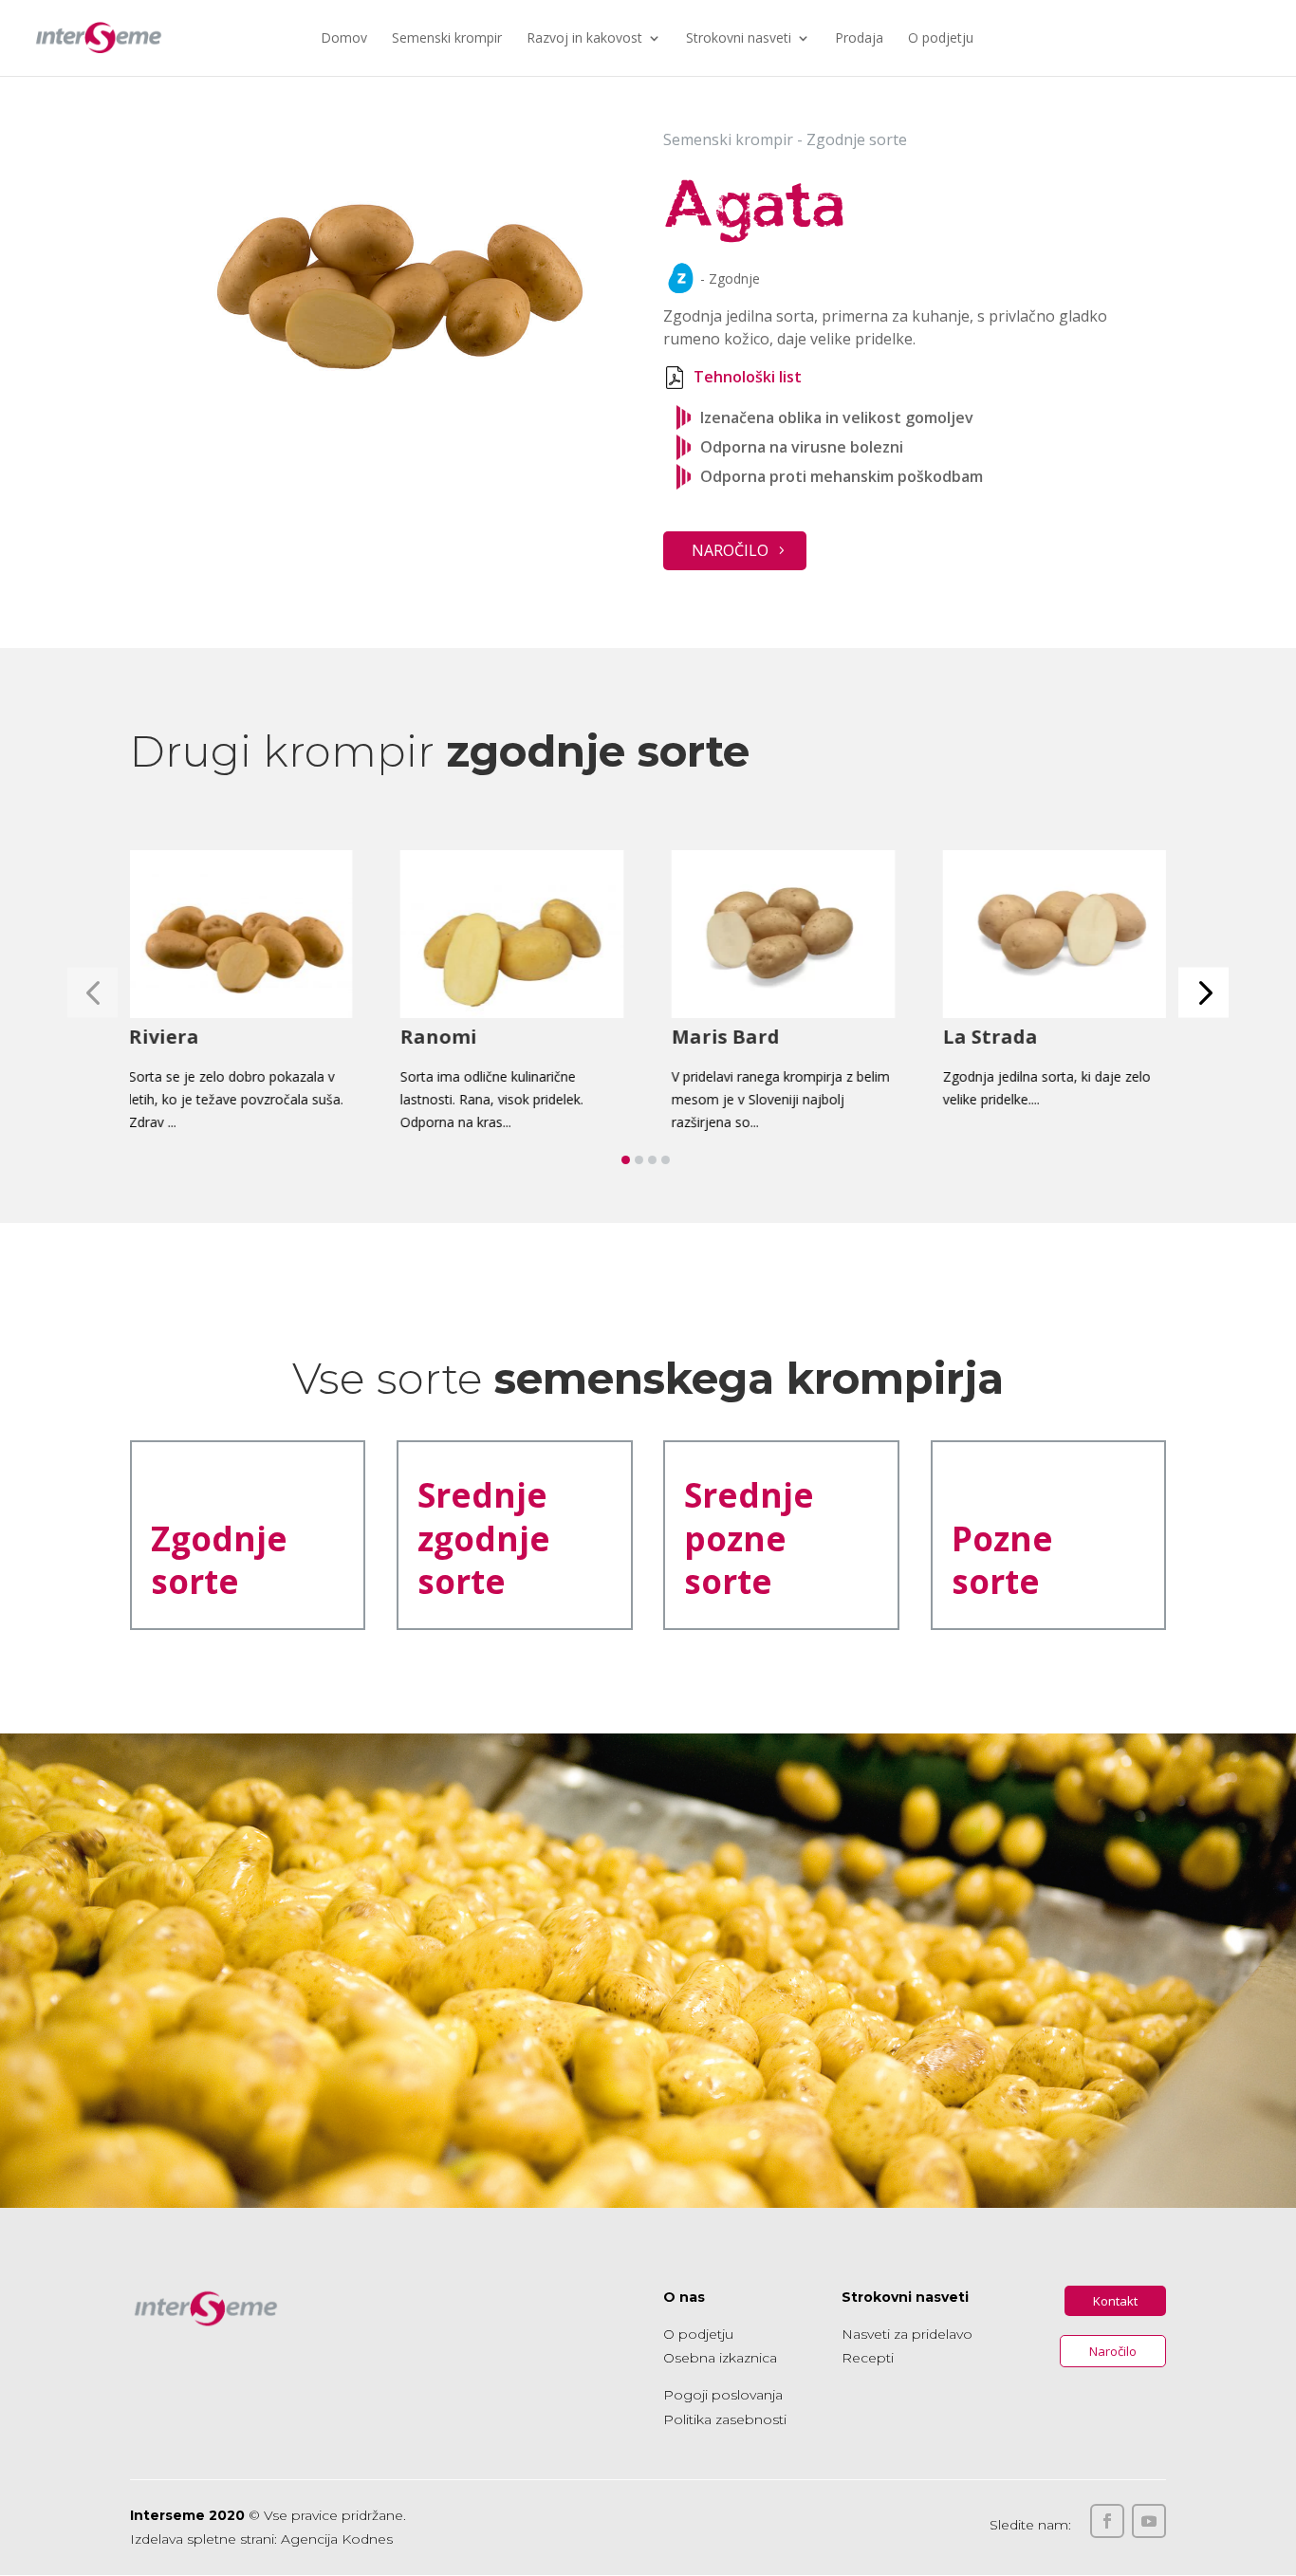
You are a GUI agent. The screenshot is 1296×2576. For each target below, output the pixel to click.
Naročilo (730, 550)
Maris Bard (726, 1037)
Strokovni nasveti (739, 39)
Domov (344, 39)
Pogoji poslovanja (723, 2395)
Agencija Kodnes (337, 2539)
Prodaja (859, 39)
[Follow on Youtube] (1149, 2521)
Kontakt (1115, 2301)
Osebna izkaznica (720, 2358)
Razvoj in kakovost (584, 39)
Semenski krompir (447, 39)
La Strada (991, 1037)
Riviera (165, 1037)
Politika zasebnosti (725, 2419)
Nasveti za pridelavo (907, 2334)
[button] (1203, 992)
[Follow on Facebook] (1107, 2521)
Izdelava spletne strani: (204, 2539)
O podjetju (941, 39)
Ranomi (439, 1037)
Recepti (868, 2358)
